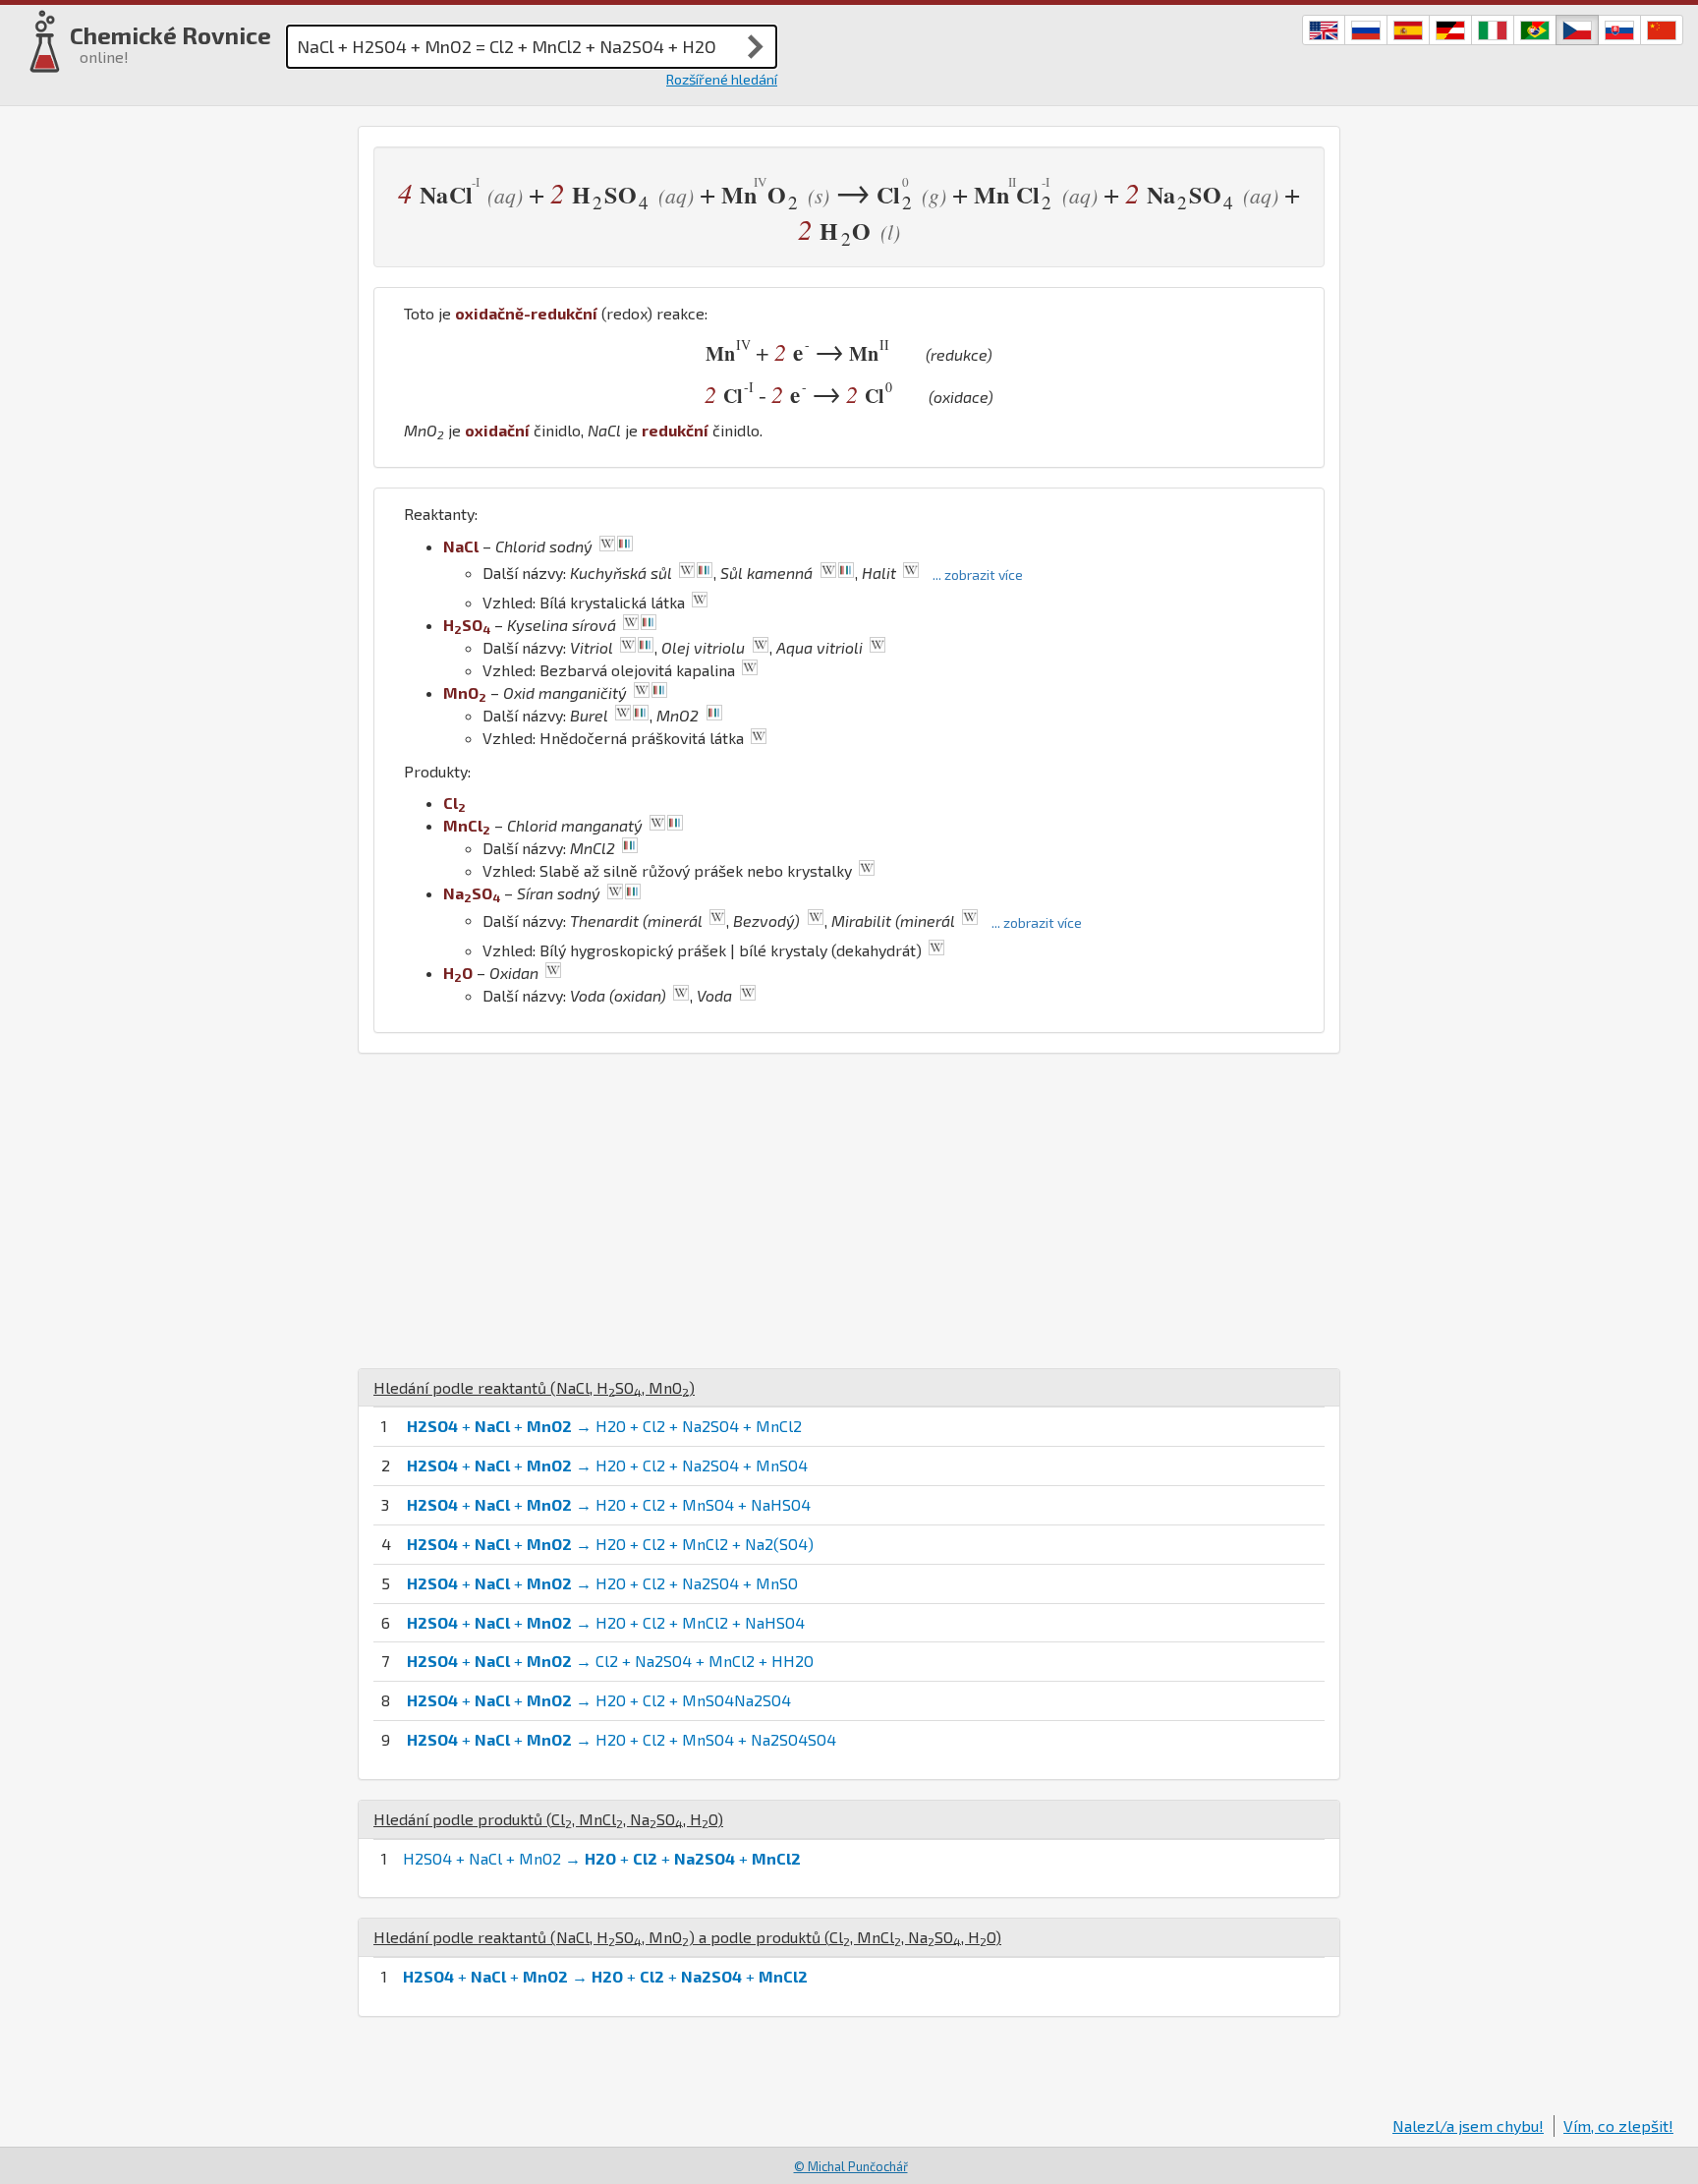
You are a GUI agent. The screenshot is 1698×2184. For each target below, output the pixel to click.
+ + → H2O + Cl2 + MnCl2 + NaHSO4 (606, 1622)
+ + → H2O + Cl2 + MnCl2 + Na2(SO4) (610, 1544)
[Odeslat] (756, 46)
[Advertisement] (849, 1211)
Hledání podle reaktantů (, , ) (534, 1387)
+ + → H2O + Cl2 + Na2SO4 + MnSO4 (607, 1465)
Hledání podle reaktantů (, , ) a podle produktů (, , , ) (687, 1937)
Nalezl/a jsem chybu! (1468, 2126)
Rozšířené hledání (722, 79)
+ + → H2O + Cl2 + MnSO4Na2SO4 (599, 1700)
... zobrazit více (978, 575)
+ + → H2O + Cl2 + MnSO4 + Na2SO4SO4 (622, 1739)
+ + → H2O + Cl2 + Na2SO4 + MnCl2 (604, 1426)
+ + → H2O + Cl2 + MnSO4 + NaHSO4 (609, 1504)
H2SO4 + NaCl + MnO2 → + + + (602, 1858)
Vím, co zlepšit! (1618, 2126)
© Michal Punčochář (851, 2166)
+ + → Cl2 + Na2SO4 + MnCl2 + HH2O (610, 1661)
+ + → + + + (605, 1976)
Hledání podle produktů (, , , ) (548, 1819)
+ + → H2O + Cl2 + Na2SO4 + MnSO (602, 1583)
